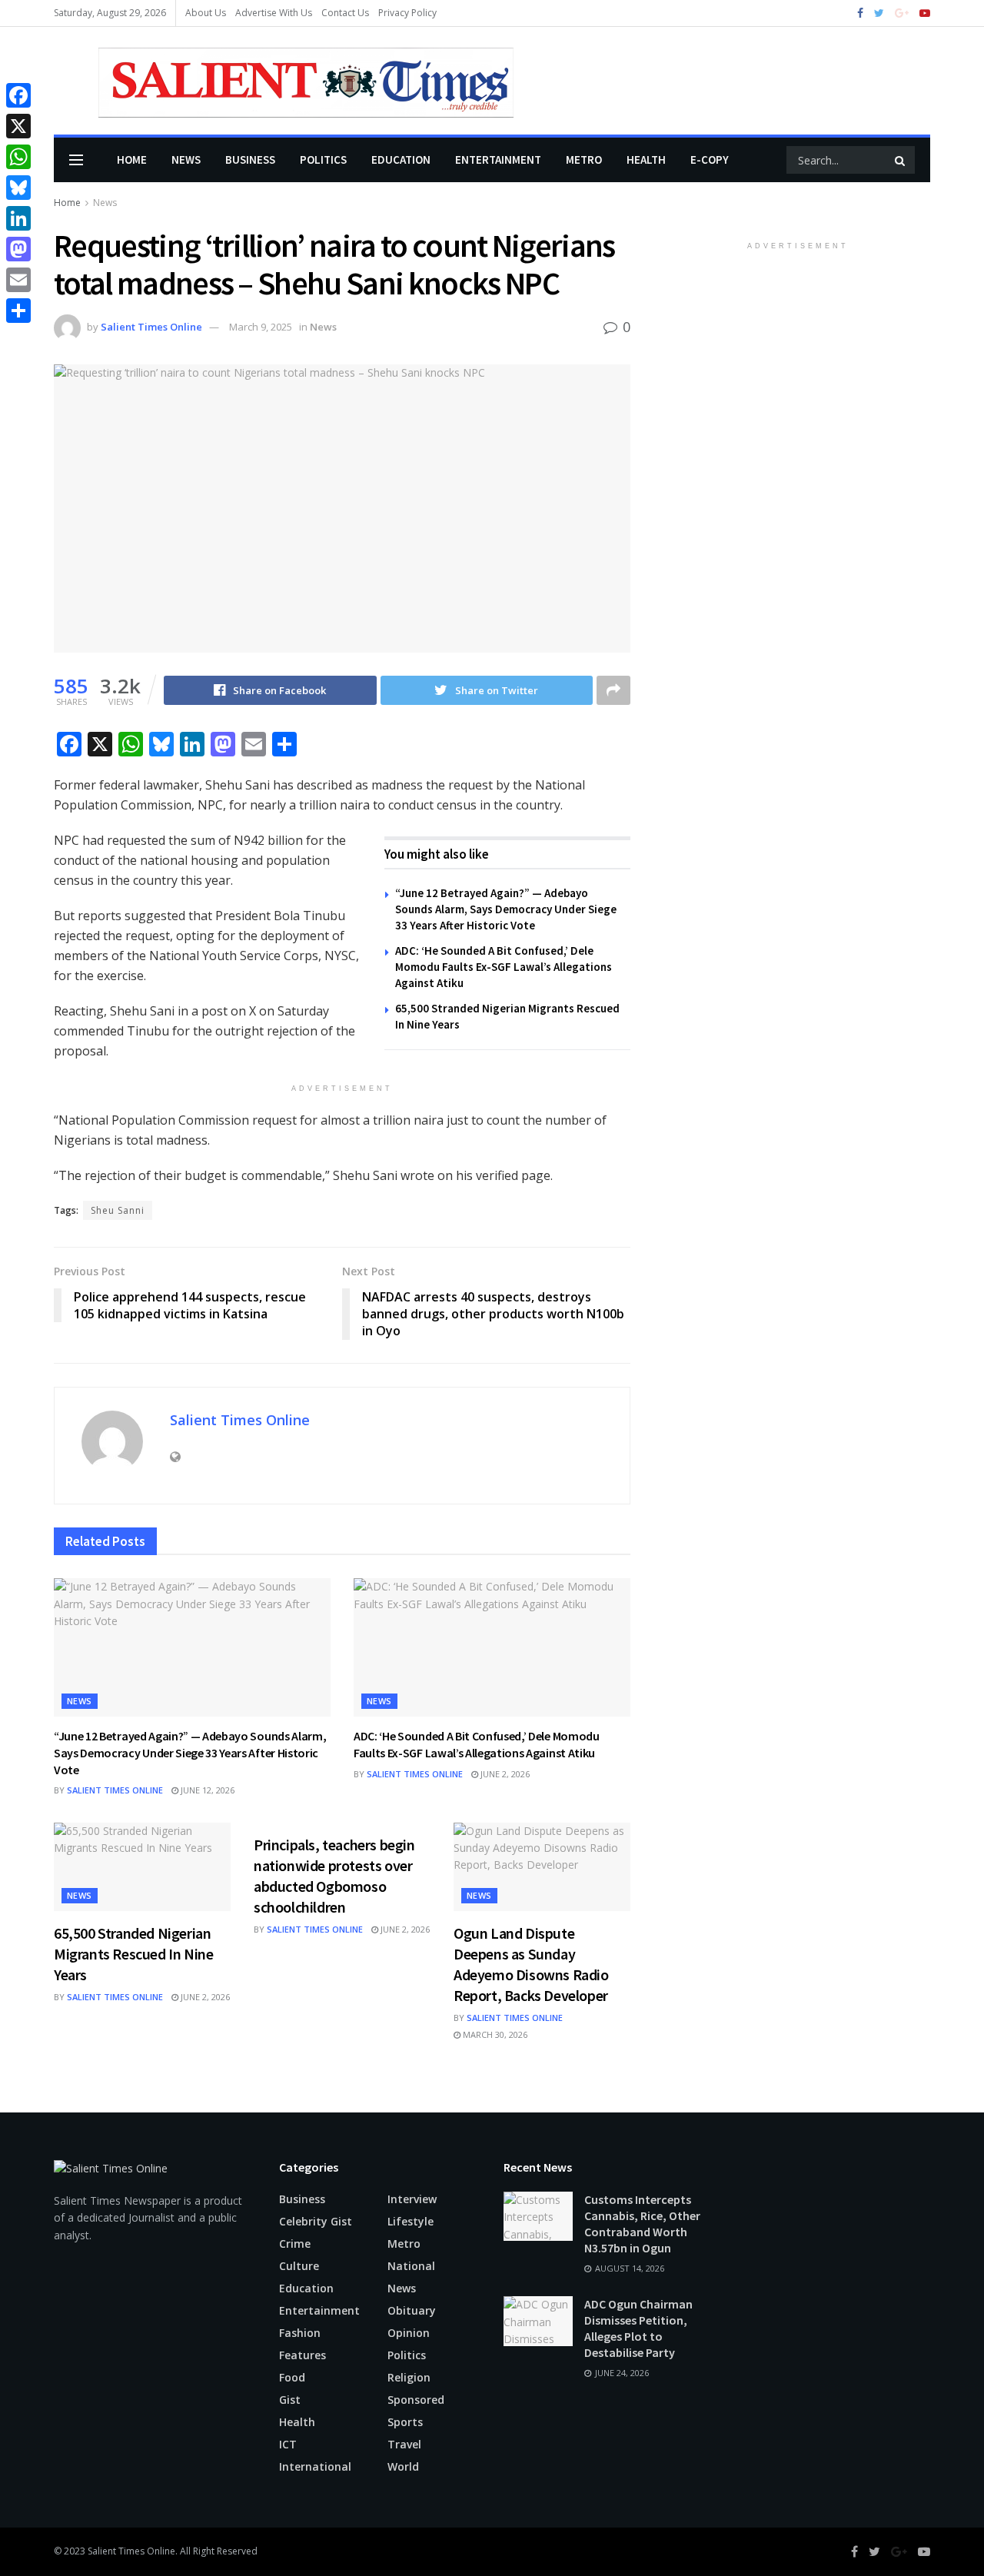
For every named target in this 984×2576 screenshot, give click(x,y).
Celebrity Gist (316, 2221)
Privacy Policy (407, 13)
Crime (295, 2244)
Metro (584, 160)
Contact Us (345, 13)
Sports (405, 2422)
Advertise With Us (274, 13)
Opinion (409, 2333)
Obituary (412, 2310)
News (186, 160)
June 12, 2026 (206, 1790)
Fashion (300, 2333)
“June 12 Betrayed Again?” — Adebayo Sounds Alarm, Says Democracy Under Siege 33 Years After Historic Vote (506, 909)
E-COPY (710, 160)
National (411, 2266)
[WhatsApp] (18, 157)
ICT (288, 2444)
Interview (412, 2199)
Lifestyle (411, 2221)
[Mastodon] (18, 249)
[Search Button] (901, 160)
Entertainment (498, 160)
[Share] (18, 311)
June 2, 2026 (504, 1774)
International (315, 2466)
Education (401, 160)
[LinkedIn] (18, 218)
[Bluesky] (18, 188)
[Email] (18, 280)
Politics (323, 160)
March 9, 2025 (261, 327)
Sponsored (416, 2400)
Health (646, 160)
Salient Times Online (151, 327)
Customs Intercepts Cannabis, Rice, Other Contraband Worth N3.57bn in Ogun (642, 2224)
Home (132, 160)
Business (250, 160)
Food (292, 2377)
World (403, 2466)
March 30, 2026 (494, 2034)
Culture (299, 2266)
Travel (404, 2444)
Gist (290, 2400)
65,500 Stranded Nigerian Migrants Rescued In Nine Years (133, 1954)
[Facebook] (18, 95)
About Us (206, 13)
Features (303, 2355)
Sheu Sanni (118, 1210)
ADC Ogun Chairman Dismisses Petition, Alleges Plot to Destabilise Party (638, 2328)
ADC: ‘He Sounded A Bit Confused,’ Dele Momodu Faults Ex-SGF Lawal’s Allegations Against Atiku (504, 967)
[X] (18, 126)
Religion (409, 2377)
